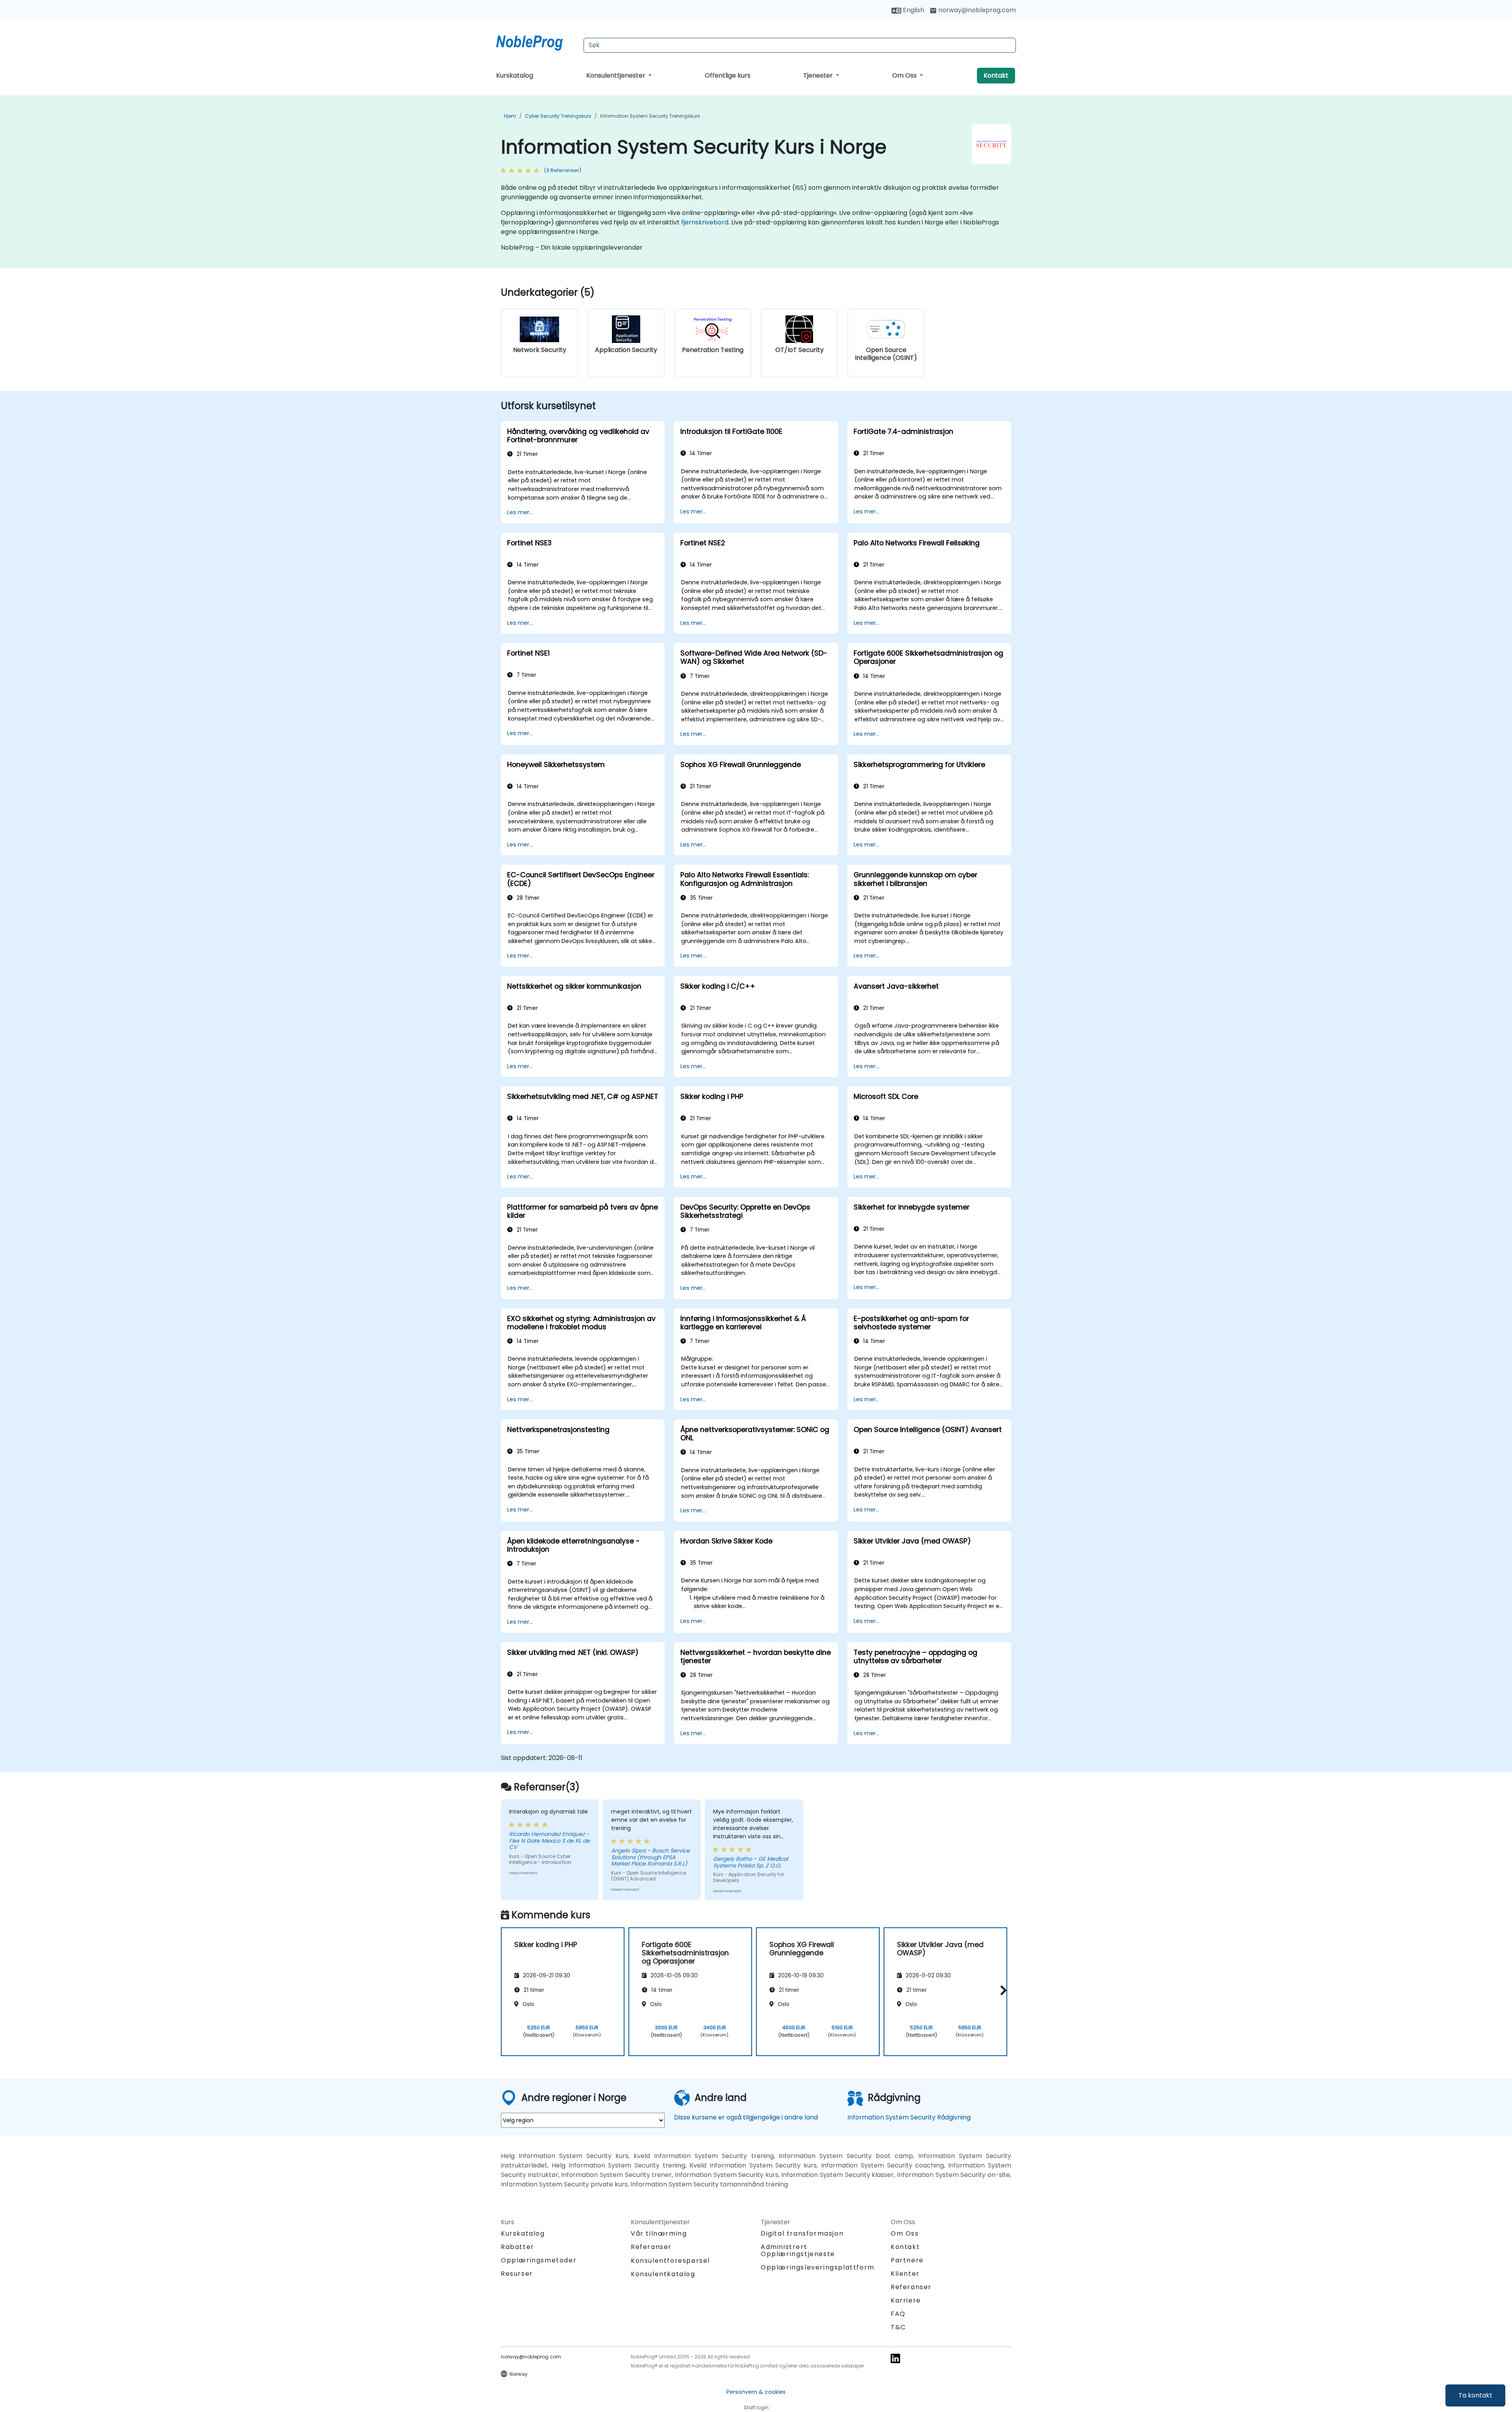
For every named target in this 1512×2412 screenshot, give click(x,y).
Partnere (907, 2260)
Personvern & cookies (756, 2392)
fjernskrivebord (705, 222)
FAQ (898, 2314)
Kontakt (996, 75)
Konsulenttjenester (617, 75)
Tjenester (819, 75)
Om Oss (905, 75)
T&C (898, 2327)
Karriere (906, 2300)
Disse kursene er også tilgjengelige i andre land (746, 2117)
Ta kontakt (1475, 2395)
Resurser (517, 2274)
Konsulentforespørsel (670, 2261)
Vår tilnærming (659, 2233)
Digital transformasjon (802, 2233)
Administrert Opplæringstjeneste (798, 2250)
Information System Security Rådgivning (909, 2117)
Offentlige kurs (728, 75)
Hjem (510, 116)
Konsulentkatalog (663, 2274)
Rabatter (518, 2247)
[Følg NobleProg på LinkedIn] (895, 2358)
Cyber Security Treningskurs (558, 116)
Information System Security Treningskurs (650, 116)
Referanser (651, 2247)
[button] (1002, 1991)
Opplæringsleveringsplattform (818, 2267)
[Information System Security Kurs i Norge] (537, 41)
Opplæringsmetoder (539, 2260)
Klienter (905, 2274)
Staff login (756, 2407)
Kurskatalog (515, 75)
